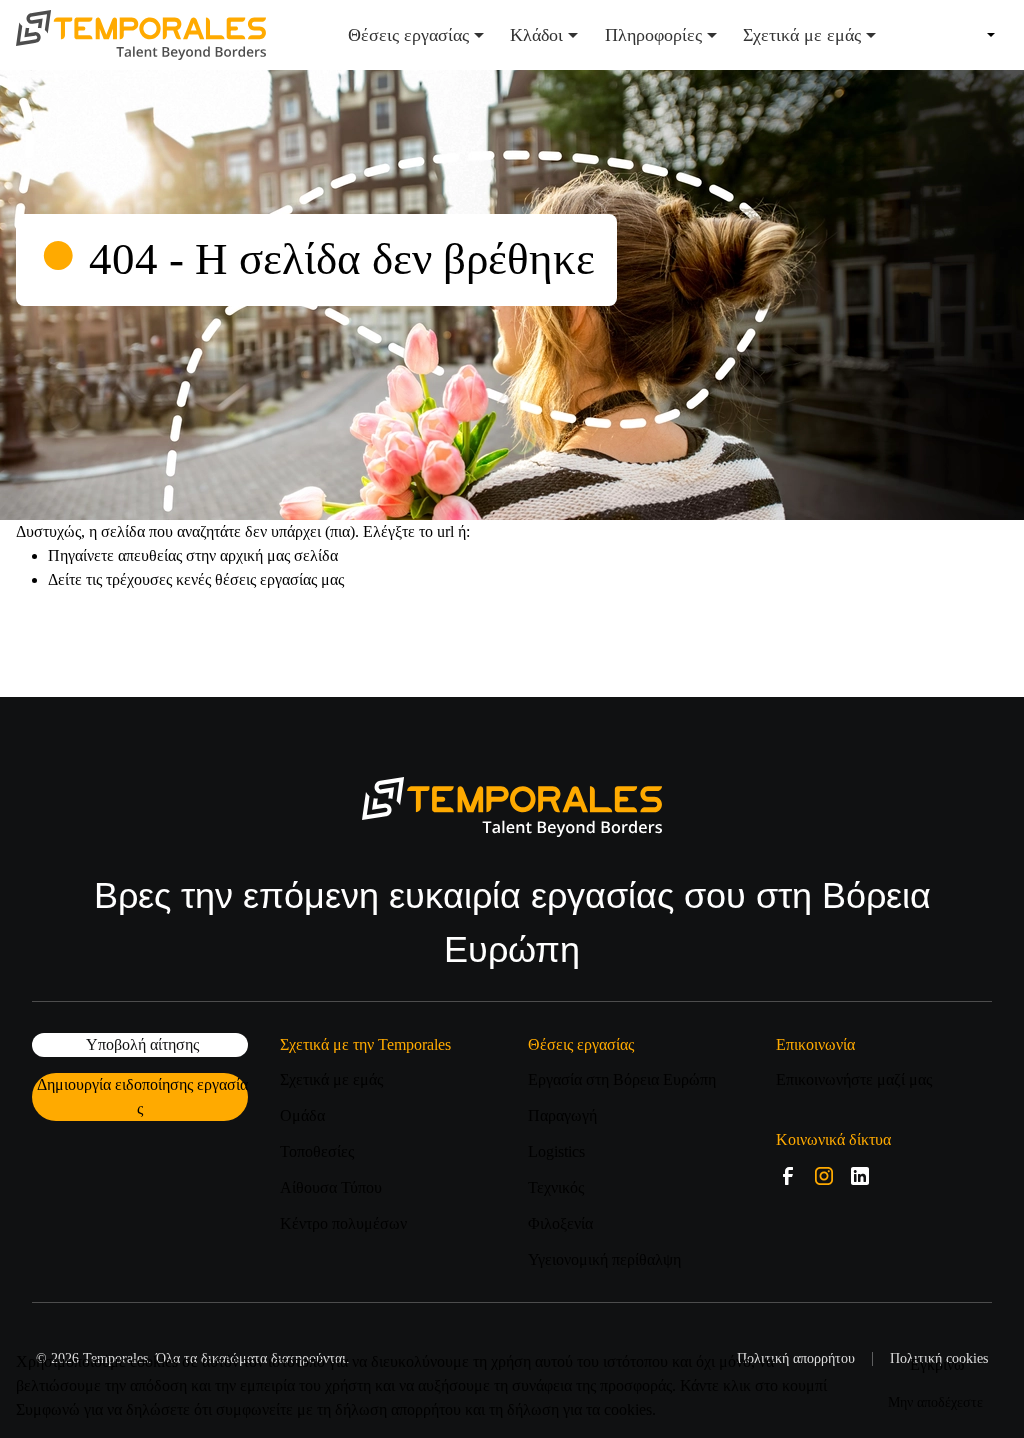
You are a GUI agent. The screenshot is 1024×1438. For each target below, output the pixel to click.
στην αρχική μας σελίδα (262, 555)
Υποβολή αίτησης (142, 1044)
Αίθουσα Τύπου (331, 1187)
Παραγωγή (562, 1115)
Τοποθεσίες (317, 1151)
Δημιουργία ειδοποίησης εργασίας (142, 1096)
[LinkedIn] (860, 1176)
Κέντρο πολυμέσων (343, 1223)
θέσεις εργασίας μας (279, 579)
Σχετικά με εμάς (331, 1079)
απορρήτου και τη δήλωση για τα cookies (521, 1409)
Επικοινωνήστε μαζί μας (854, 1079)
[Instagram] (824, 1176)
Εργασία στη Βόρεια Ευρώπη (622, 1079)
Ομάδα (302, 1115)
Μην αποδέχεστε (935, 1402)
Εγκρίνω (937, 1364)
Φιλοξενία (560, 1223)
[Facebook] (788, 1176)
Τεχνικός (556, 1187)
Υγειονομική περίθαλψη (604, 1259)
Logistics (556, 1151)
